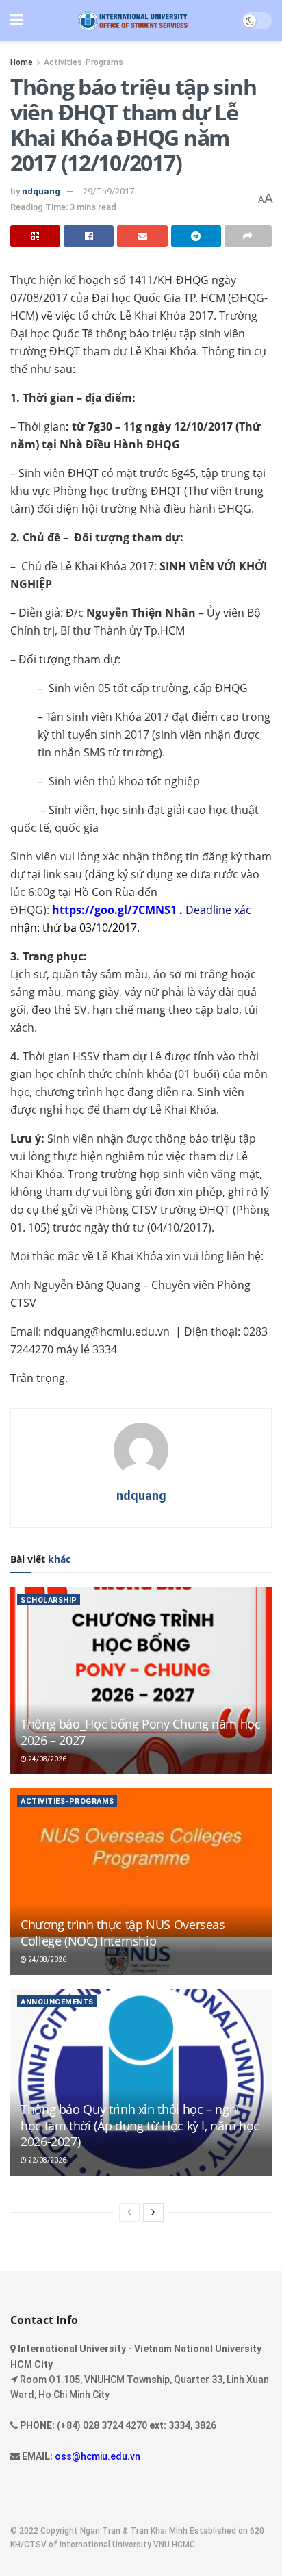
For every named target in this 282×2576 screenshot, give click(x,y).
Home (22, 62)
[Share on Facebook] (89, 236)
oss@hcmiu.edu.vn (98, 2456)
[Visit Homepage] (132, 21)
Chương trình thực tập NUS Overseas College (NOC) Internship (123, 1932)
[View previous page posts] (129, 2212)
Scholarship (49, 1600)
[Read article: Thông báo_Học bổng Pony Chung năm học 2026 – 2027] (141, 1680)
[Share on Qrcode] (35, 236)
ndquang (41, 191)
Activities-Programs (84, 62)
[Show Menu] (17, 21)
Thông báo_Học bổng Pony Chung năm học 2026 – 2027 (141, 1732)
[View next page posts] (153, 2212)
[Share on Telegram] (196, 236)
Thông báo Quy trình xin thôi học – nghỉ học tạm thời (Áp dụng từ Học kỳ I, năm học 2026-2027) (140, 2125)
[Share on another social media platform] (248, 236)
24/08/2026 (47, 1759)
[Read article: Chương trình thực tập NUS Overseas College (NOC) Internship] (141, 1882)
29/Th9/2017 (108, 191)
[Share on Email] (142, 236)
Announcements (57, 2002)
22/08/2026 (47, 2160)
